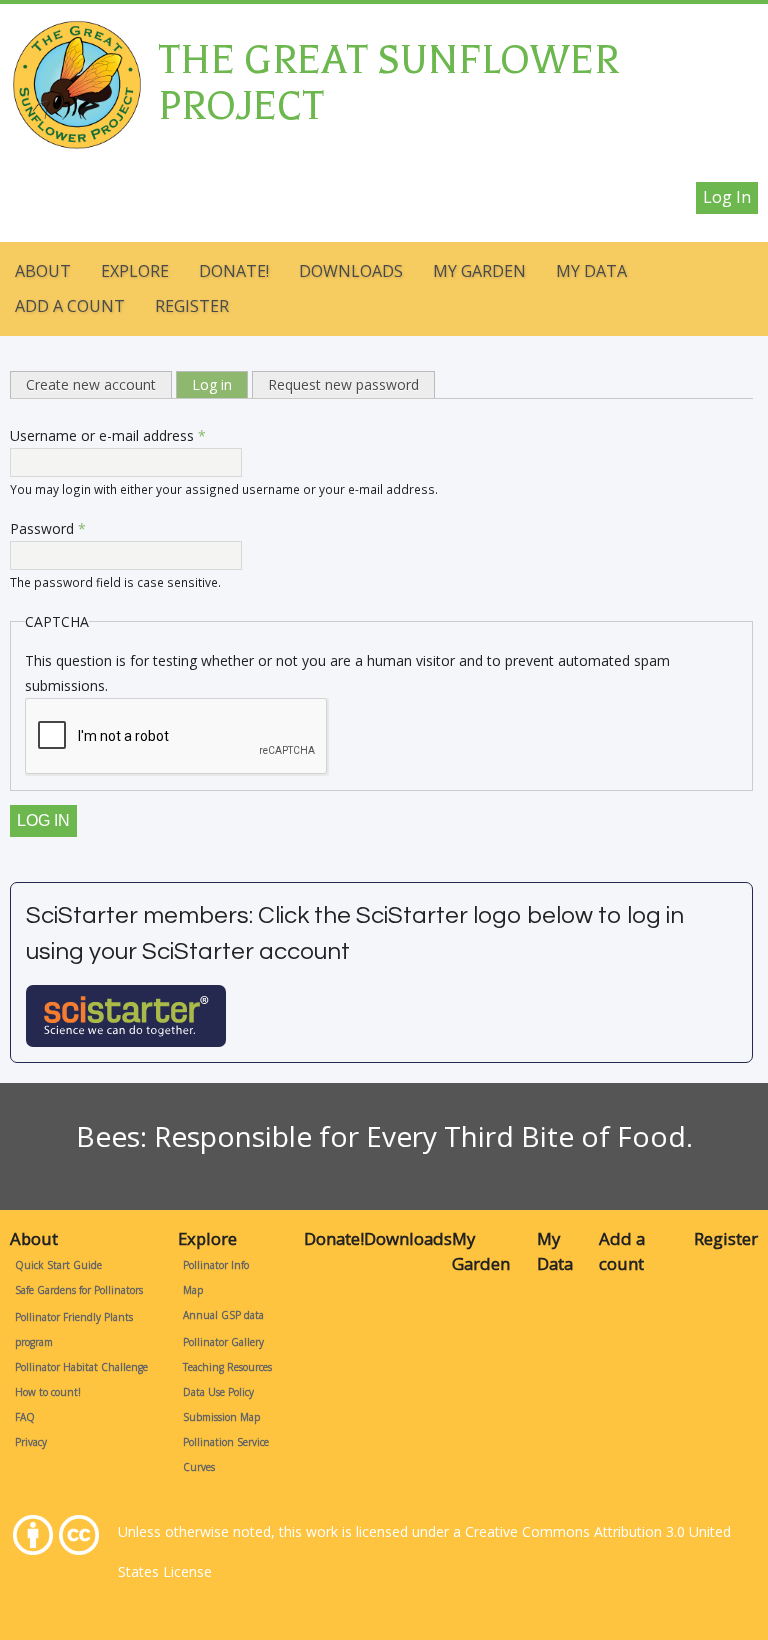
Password (48, 528)
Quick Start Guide (58, 1265)
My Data (591, 271)
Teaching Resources (227, 1367)
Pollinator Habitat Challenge (81, 1367)
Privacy (31, 1442)
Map (193, 1290)
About (43, 271)
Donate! (234, 271)
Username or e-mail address (108, 435)
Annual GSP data (223, 1315)
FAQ (25, 1417)
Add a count (70, 306)
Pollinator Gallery (223, 1342)
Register (192, 306)
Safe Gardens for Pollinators (79, 1290)
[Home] (76, 32)
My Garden (479, 271)
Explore (135, 271)
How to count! (48, 1392)
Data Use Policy (218, 1392)
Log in (727, 197)
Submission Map (221, 1417)
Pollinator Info (216, 1265)
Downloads (351, 271)
